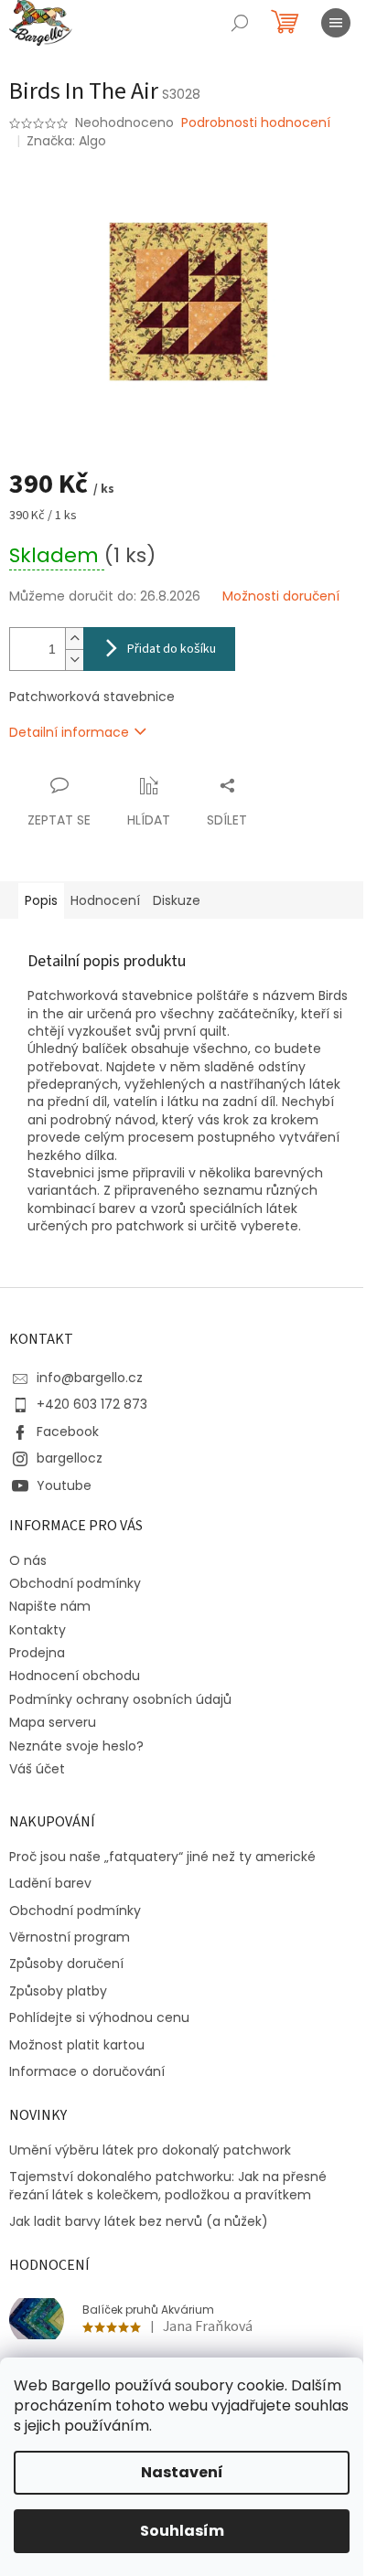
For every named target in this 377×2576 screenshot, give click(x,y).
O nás (28, 1560)
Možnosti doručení (281, 596)
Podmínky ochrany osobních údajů (120, 1699)
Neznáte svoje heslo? (76, 1746)
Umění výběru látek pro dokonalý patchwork (150, 2150)
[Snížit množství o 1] (74, 660)
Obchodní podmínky (75, 1583)
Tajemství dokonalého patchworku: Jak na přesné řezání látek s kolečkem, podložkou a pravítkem (168, 2186)
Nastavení (182, 2472)
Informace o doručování (87, 2072)
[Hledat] (240, 23)
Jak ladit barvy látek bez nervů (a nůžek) (139, 2222)
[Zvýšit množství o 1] (74, 639)
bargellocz (70, 1458)
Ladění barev (50, 1884)
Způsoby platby (58, 1991)
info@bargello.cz (90, 1378)
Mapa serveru (53, 1722)
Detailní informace (69, 732)
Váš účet (37, 1769)
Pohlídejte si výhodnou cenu (99, 2018)
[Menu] (336, 23)
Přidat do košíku (172, 649)
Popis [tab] (41, 900)
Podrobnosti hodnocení (256, 123)
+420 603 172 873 (92, 1404)
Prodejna (37, 1653)
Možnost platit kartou (77, 2045)
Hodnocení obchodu (75, 1676)
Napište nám (50, 1606)
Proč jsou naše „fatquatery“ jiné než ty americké (162, 1857)
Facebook (68, 1432)
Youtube (64, 1485)
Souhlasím (182, 2531)
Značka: (66, 141)
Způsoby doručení (66, 1964)
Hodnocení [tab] (105, 900)
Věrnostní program (70, 1937)
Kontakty (38, 1630)
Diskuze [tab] (177, 900)
